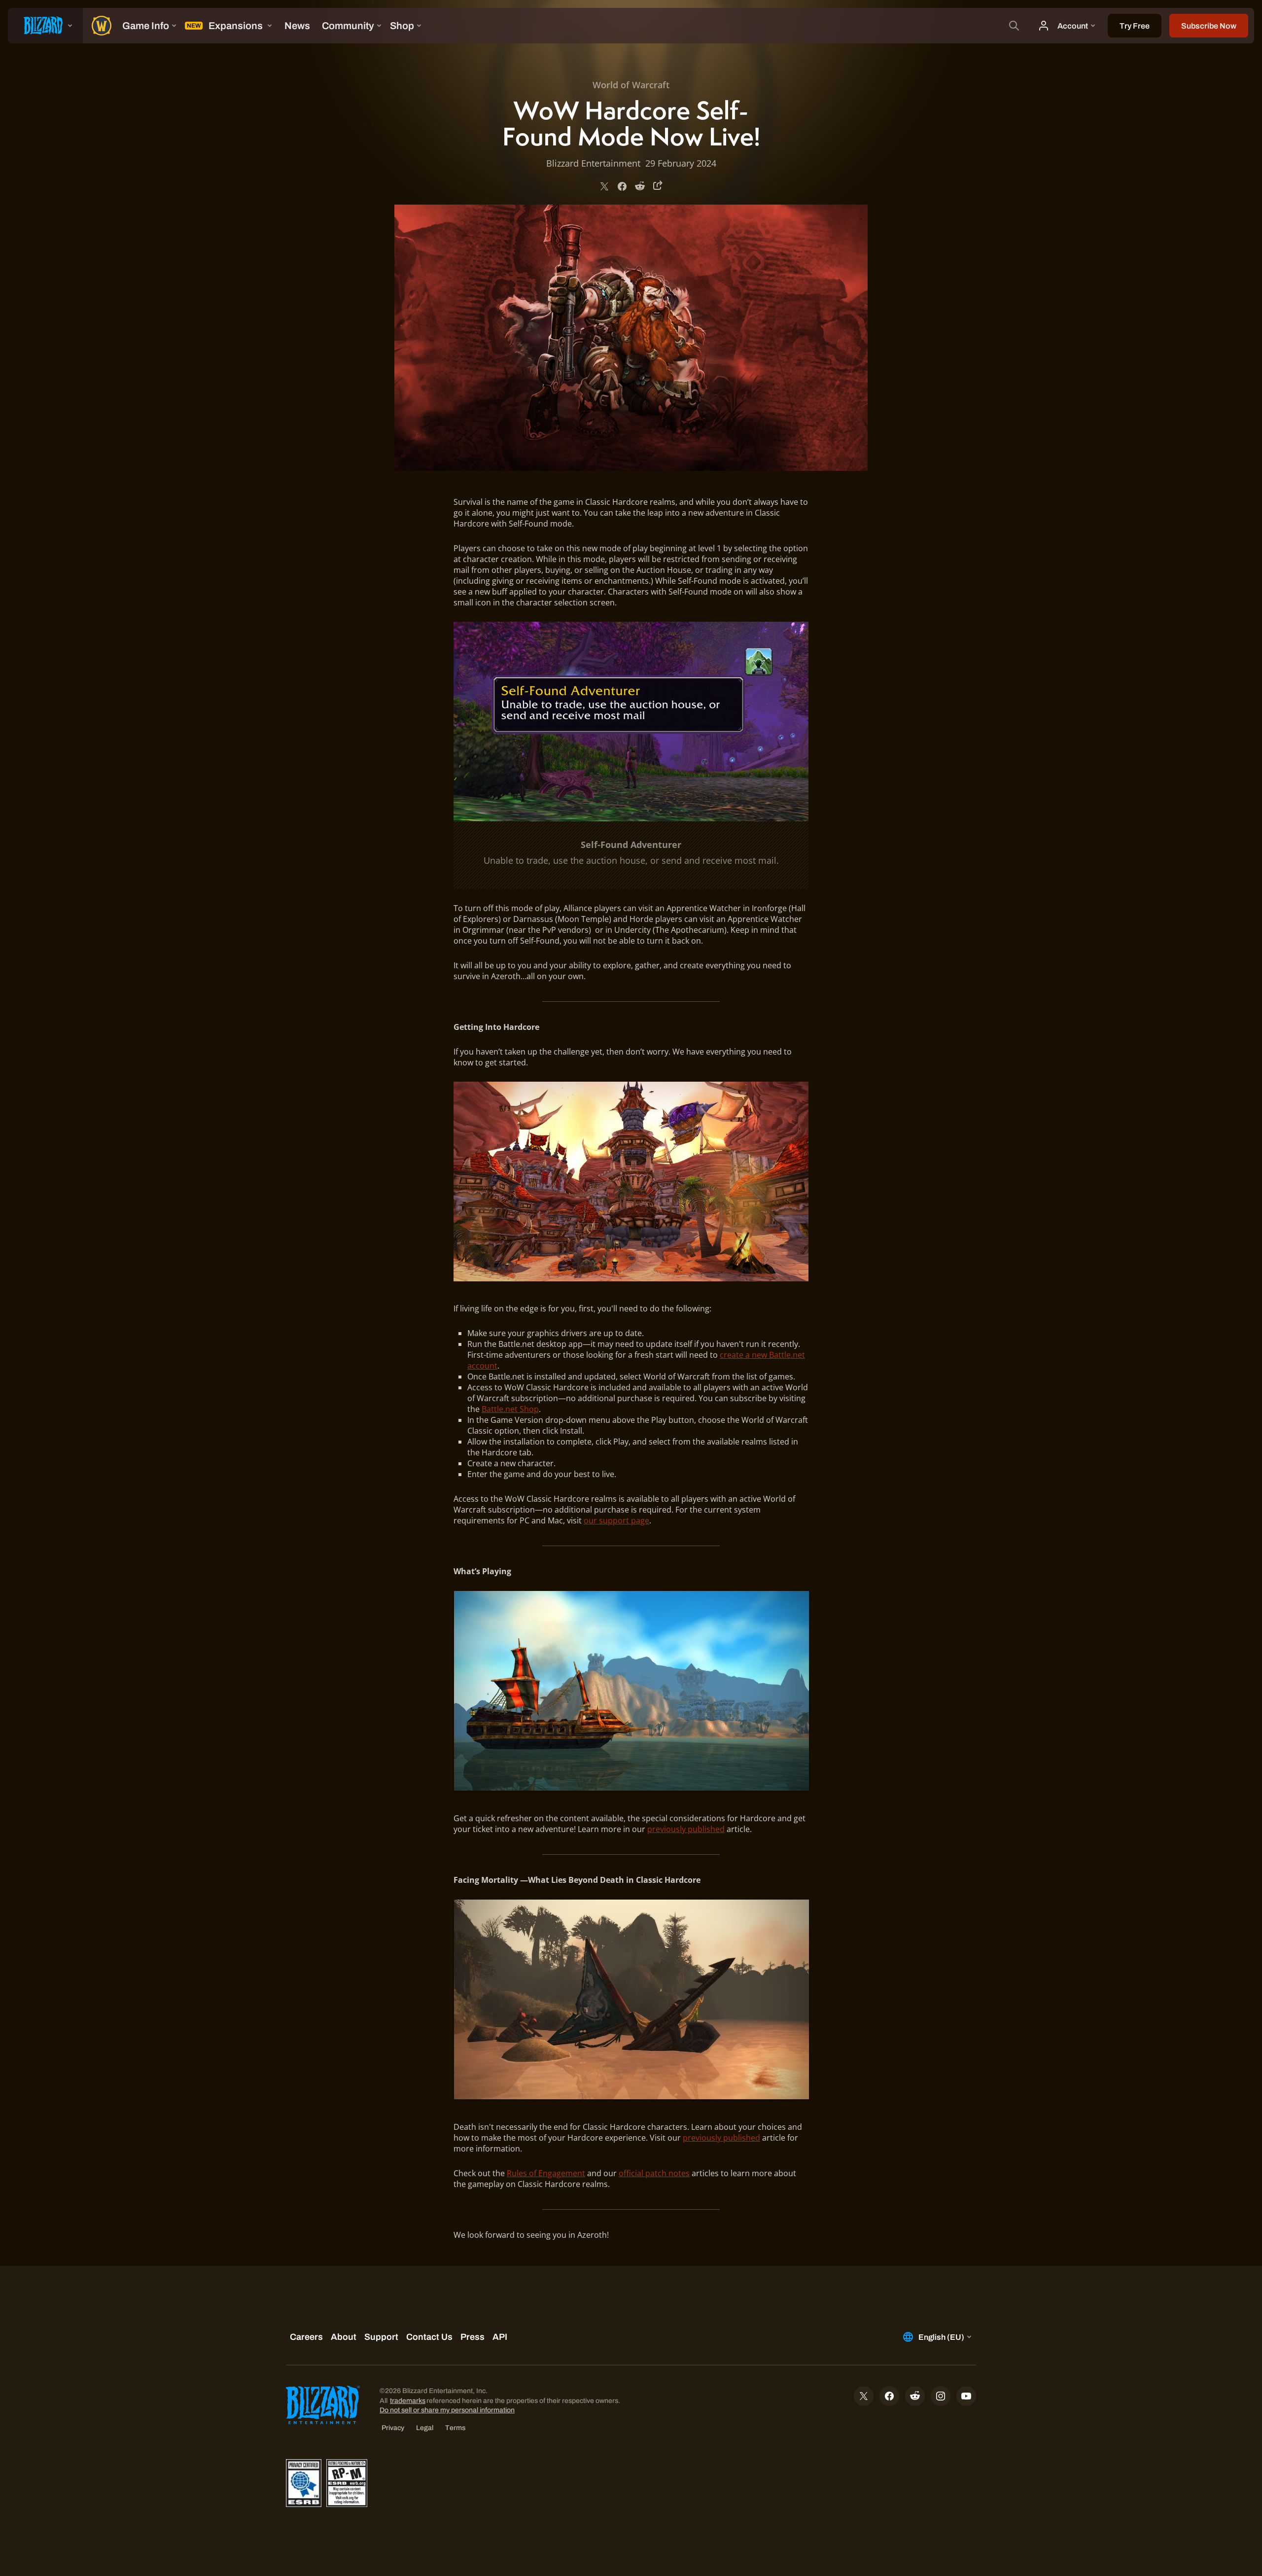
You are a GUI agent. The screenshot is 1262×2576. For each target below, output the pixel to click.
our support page (616, 1520)
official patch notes (654, 2173)
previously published (686, 1829)
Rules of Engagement (546, 2173)
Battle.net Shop (510, 1409)
